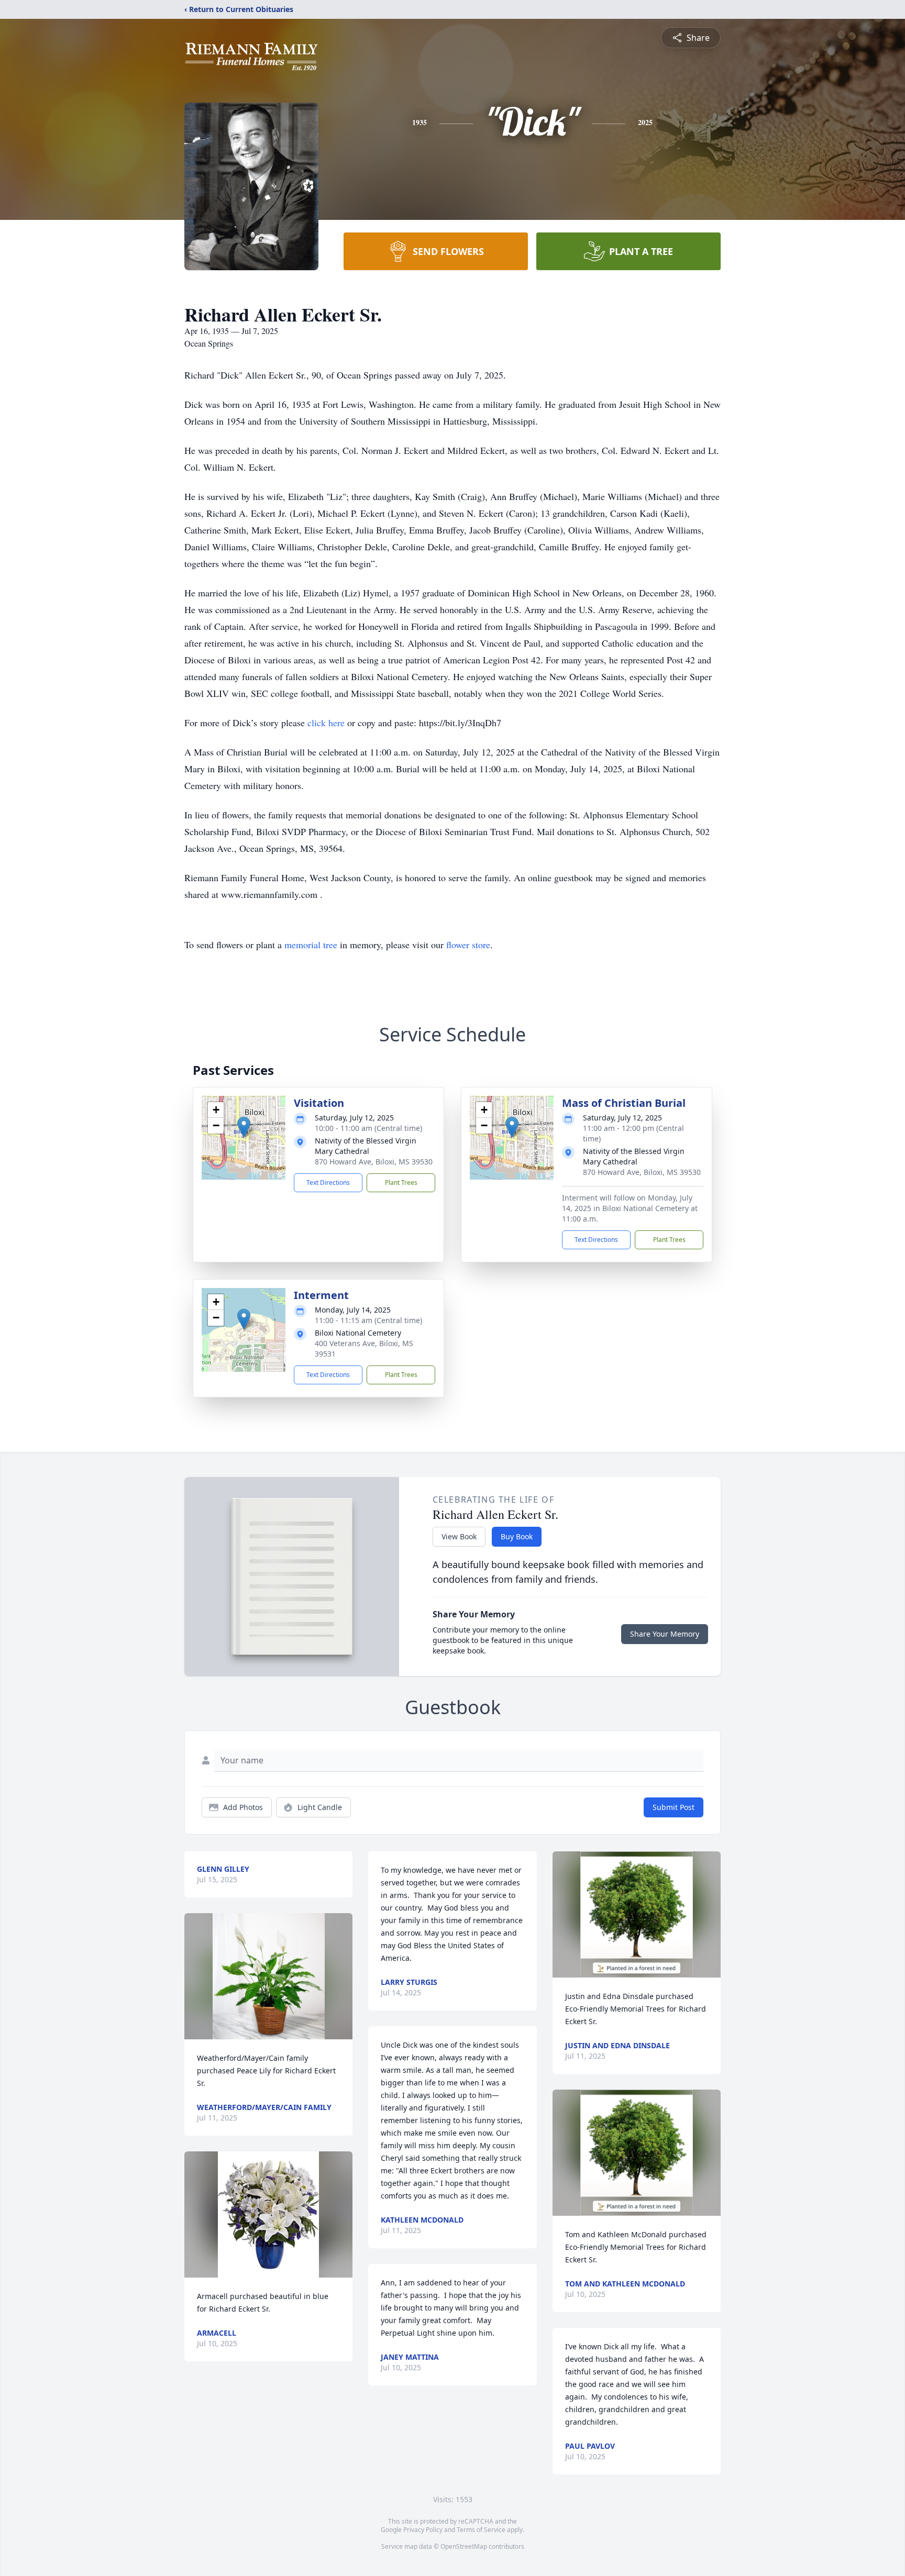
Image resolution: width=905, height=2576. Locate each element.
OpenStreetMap (464, 2546)
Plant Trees (401, 1182)
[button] (244, 1127)
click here (326, 723)
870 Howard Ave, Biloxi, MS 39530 (374, 1162)
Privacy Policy (423, 2530)
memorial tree (311, 945)
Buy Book (517, 1536)
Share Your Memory (665, 1634)
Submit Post (674, 1807)
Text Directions (328, 1182)
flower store (468, 945)
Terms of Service (481, 2530)
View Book (459, 1536)
